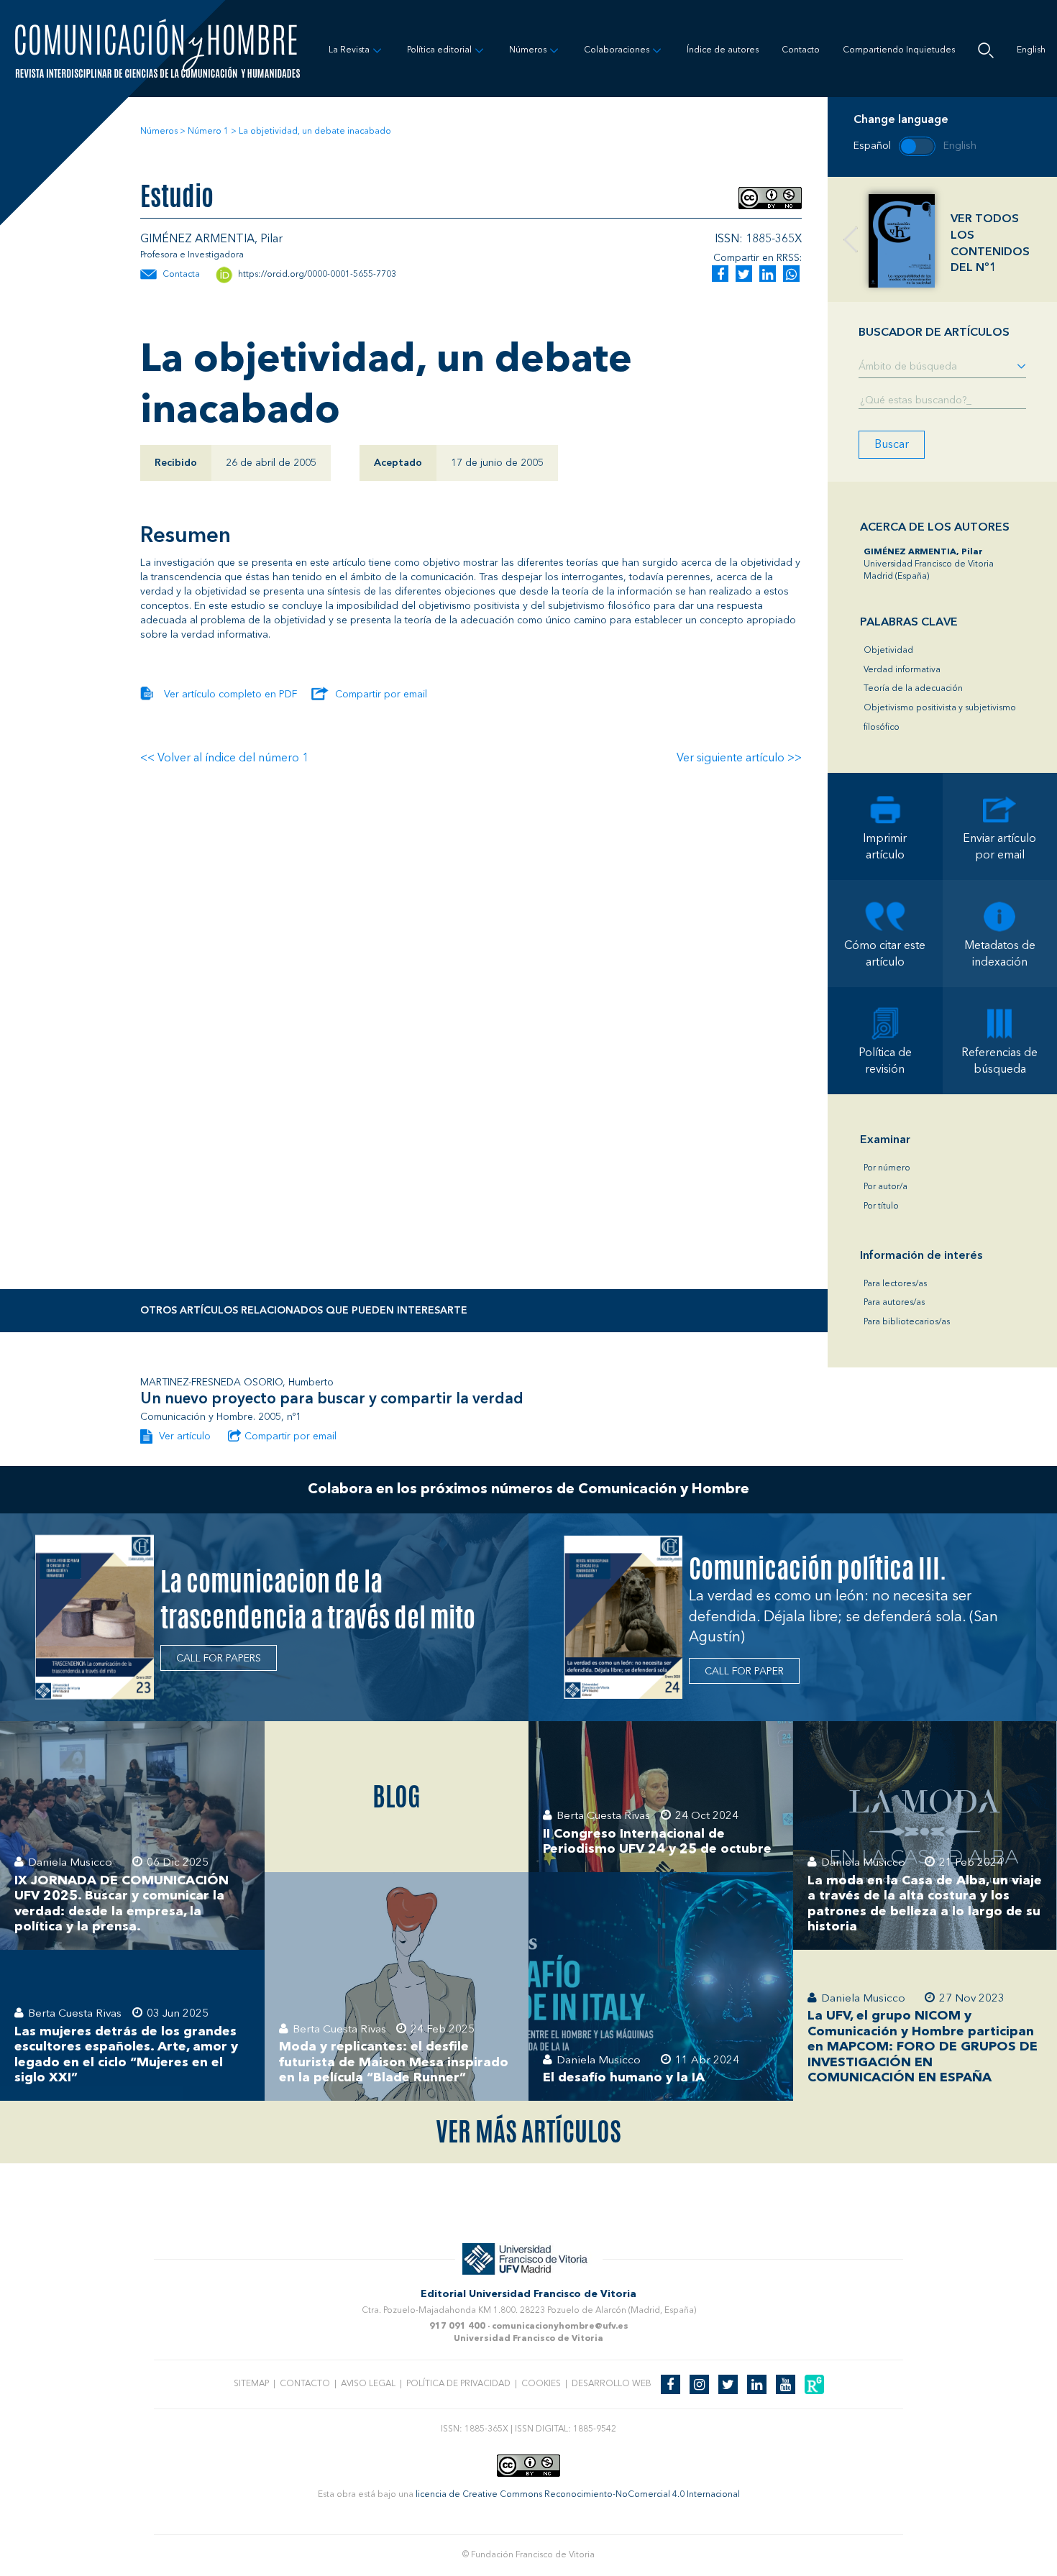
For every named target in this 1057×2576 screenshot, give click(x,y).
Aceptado (398, 463)
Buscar (892, 445)
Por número (887, 1168)
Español (872, 146)
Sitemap (251, 2384)
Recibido (176, 463)
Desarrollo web (612, 2384)
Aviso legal (368, 2384)
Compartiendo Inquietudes (899, 50)
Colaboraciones (617, 50)
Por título (881, 1206)
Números (528, 50)
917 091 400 (457, 2327)
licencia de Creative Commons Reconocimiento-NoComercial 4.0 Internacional (578, 2495)
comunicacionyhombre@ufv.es (560, 2327)
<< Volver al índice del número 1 (224, 758)
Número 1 (208, 132)
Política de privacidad (458, 2384)
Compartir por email (381, 695)
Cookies (541, 2384)
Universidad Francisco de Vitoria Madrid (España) (929, 564)
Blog (397, 1797)
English (1031, 50)
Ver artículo (183, 1436)
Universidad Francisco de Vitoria (528, 2339)
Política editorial (439, 50)
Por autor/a (886, 1187)
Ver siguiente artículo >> (739, 758)
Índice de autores (723, 50)
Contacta (181, 275)
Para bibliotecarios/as (907, 1322)
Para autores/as (894, 1303)
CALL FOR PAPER (744, 1672)
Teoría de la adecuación (913, 689)
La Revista (349, 50)
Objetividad (888, 651)
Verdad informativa (902, 670)
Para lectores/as (895, 1284)
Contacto (801, 50)
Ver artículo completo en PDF (230, 695)
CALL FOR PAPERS (219, 1659)
